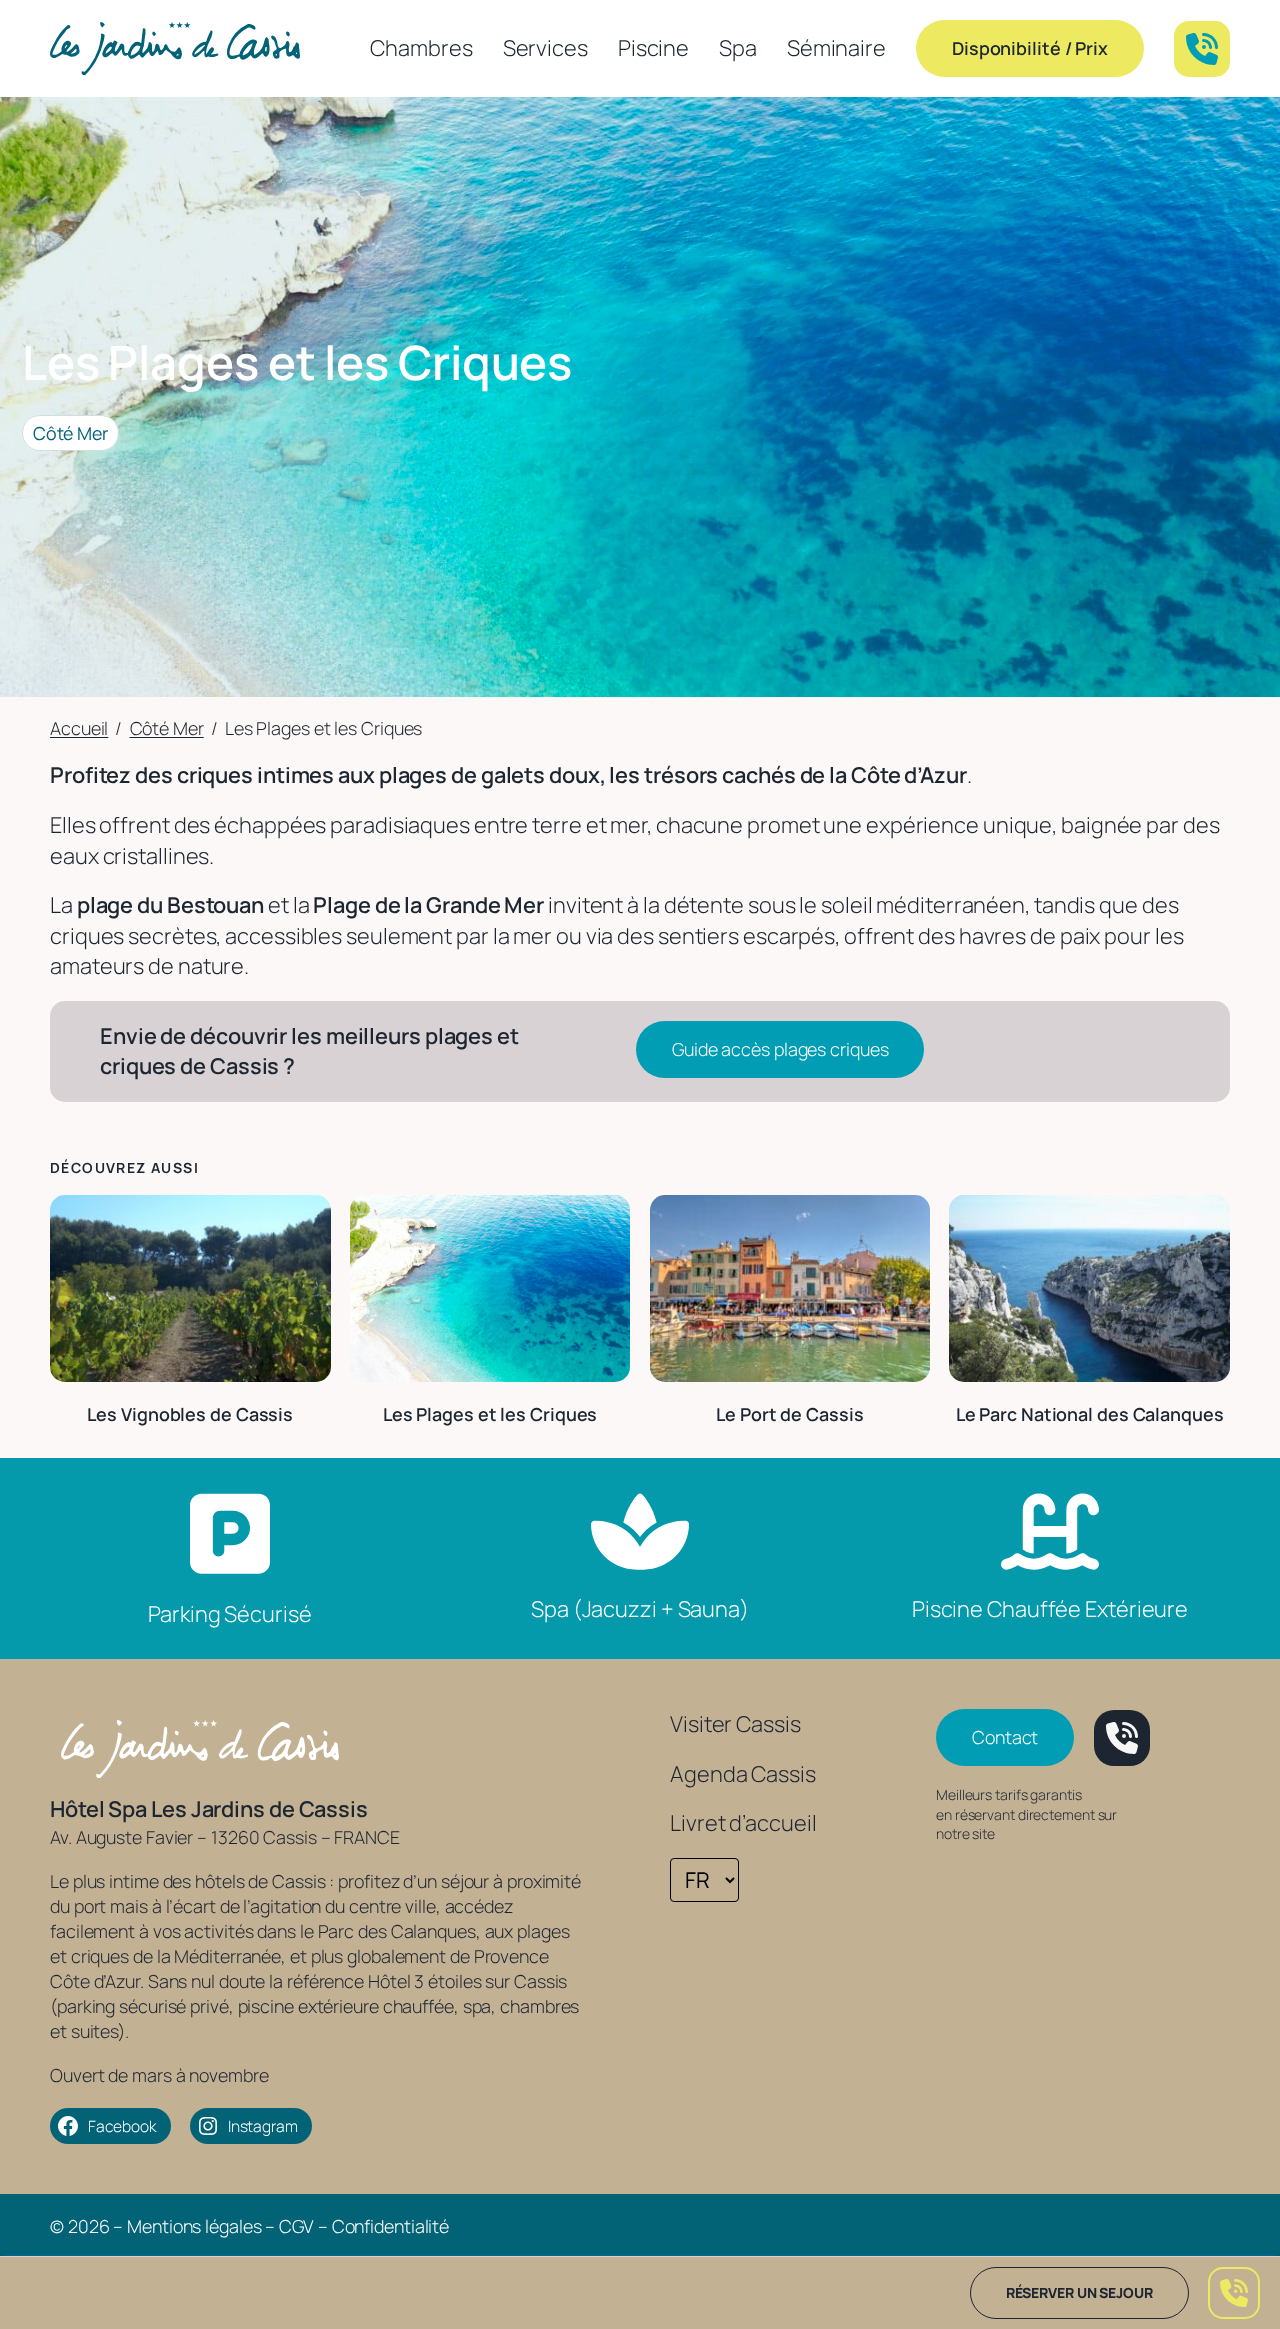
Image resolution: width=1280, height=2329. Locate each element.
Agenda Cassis (743, 1774)
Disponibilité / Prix (1030, 48)
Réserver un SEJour (1079, 2292)
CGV (296, 2226)
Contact (1005, 1737)
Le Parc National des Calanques (1090, 1414)
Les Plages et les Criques (490, 1414)
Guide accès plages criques (780, 1049)
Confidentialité (391, 2226)
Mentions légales (194, 2226)
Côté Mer (70, 433)
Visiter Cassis (735, 1724)
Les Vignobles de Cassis (190, 1414)
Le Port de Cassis (789, 1414)
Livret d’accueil (743, 1823)
